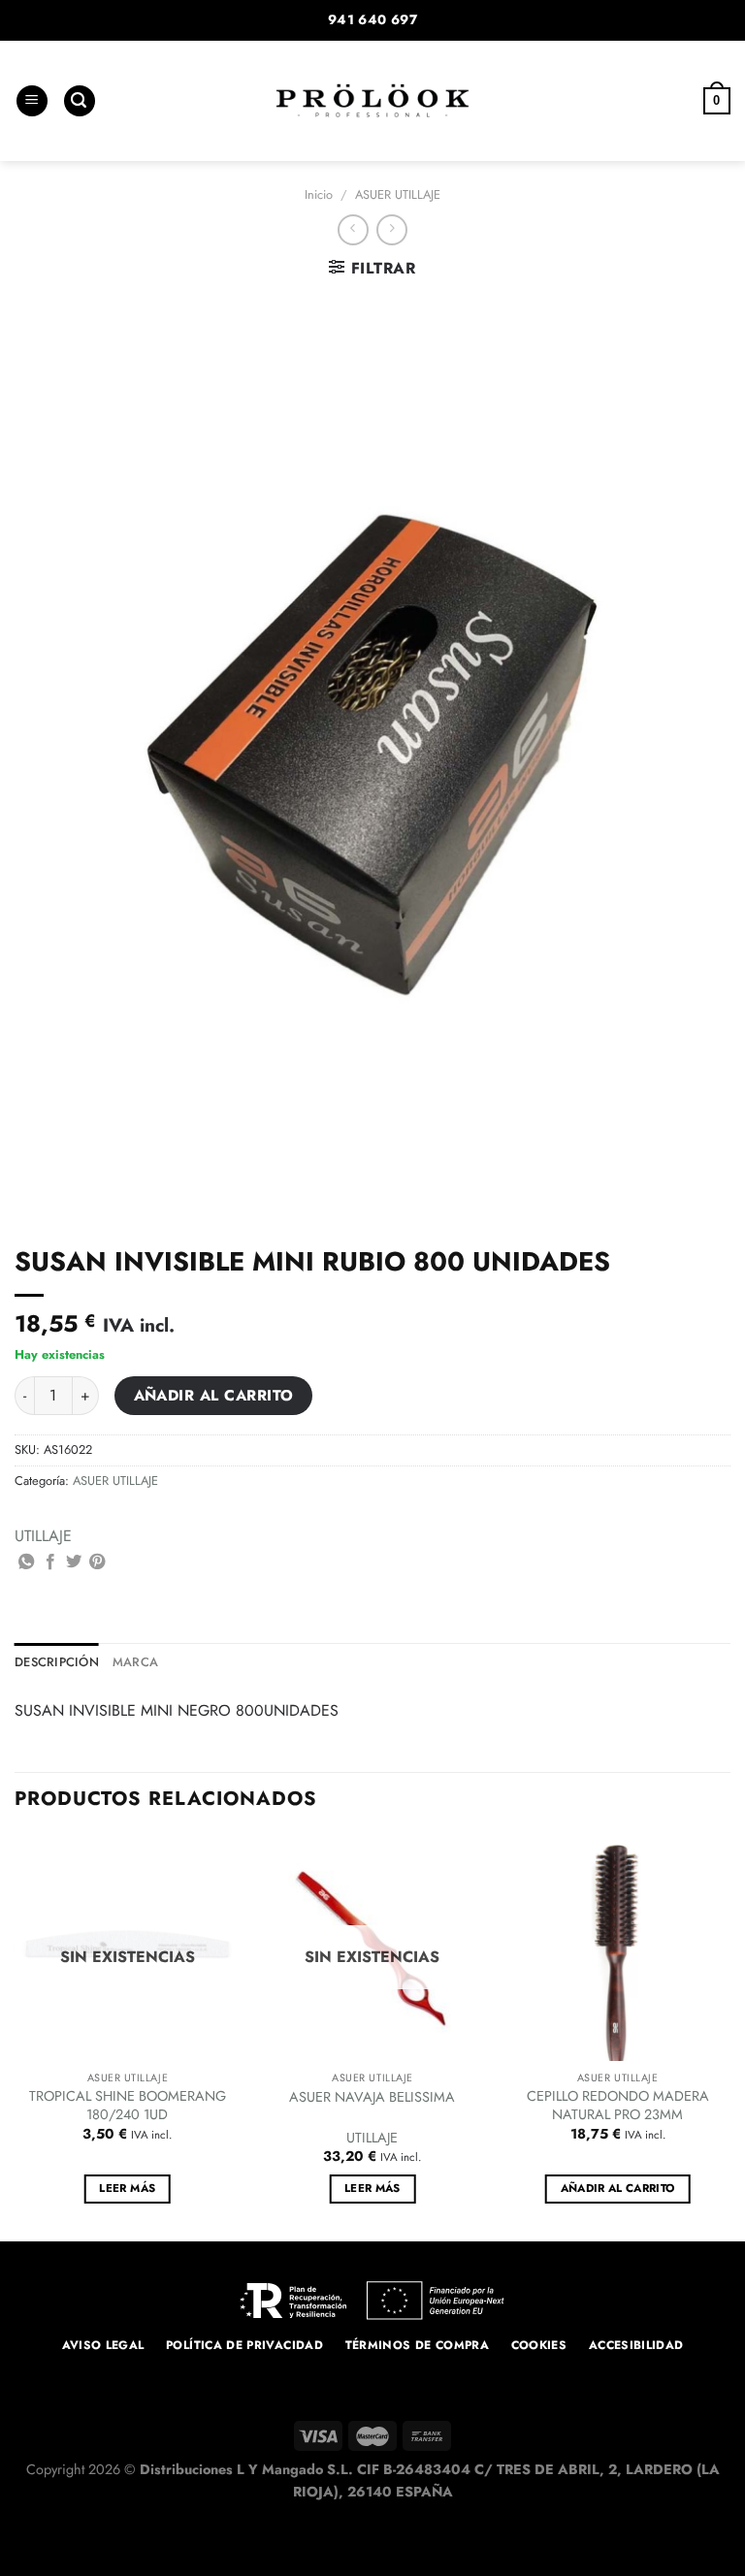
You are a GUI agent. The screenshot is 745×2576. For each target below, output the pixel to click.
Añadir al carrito (214, 1395)
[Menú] (32, 101)
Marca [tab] (135, 1662)
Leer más (127, 2188)
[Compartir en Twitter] (74, 1562)
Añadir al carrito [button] (618, 2188)
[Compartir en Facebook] (50, 1562)
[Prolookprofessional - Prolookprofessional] (372, 100)
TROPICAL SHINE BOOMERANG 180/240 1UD (128, 2105)
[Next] (729, 2036)
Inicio (319, 194)
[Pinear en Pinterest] (97, 1562)
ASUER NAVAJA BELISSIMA (372, 2097)
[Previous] (16, 2036)
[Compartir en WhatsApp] (26, 1562)
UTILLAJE (43, 1536)
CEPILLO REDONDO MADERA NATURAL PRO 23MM (618, 2105)
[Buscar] (80, 101)
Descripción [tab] (57, 1662)
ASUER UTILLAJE (398, 194)
